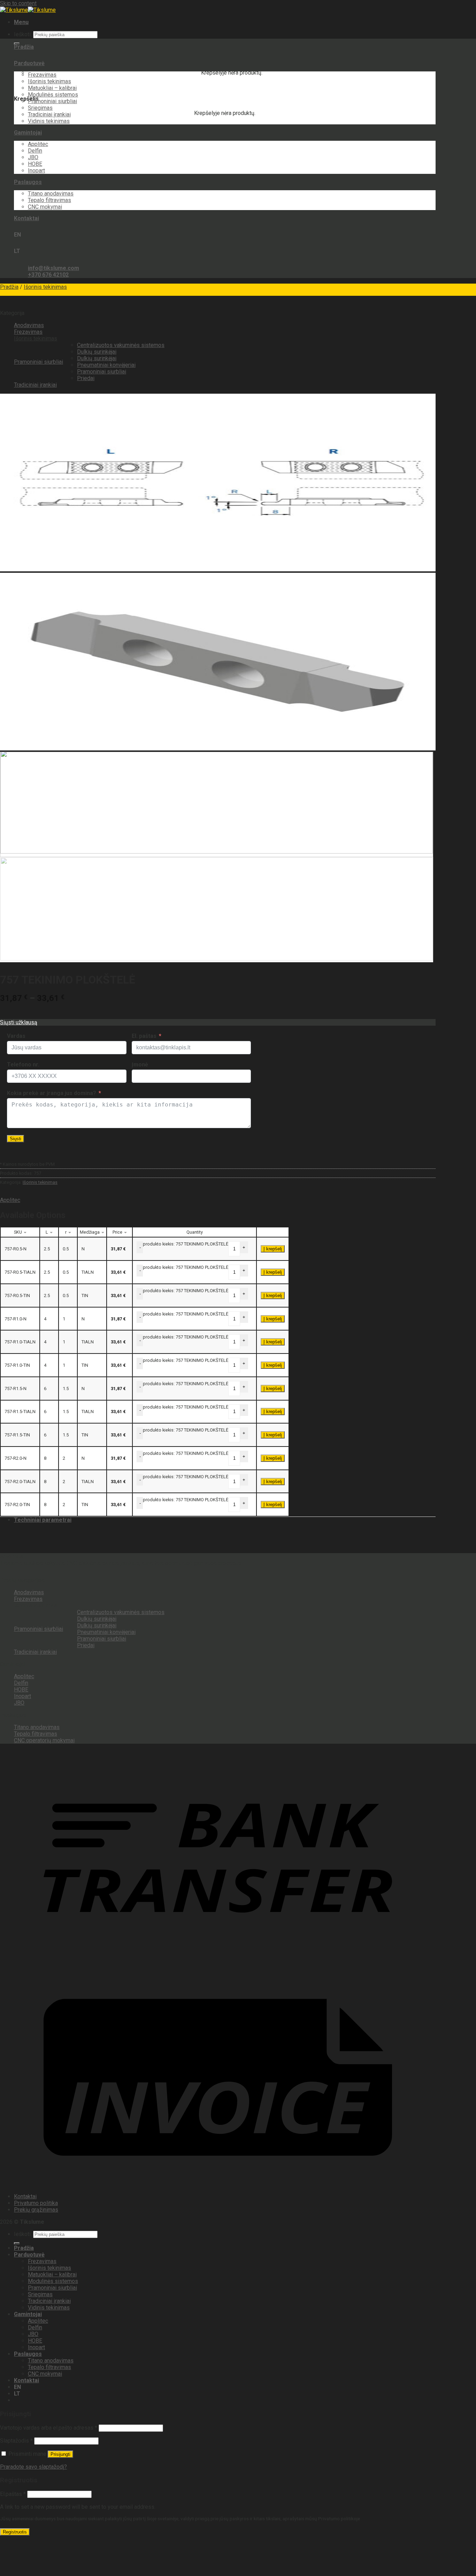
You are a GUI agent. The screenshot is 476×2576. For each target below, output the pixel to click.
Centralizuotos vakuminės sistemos (121, 345)
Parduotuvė (29, 63)
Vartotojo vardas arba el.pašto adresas (49, 2428)
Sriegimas (40, 108)
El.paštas (13, 2494)
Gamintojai (28, 133)
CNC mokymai (45, 207)
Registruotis (15, 2532)
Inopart (36, 171)
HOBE (35, 164)
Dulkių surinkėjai (97, 352)
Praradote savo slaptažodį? (33, 2467)
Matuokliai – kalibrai (52, 88)
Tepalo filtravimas (49, 200)
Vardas (16, 1036)
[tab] (225, 1520)
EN (17, 235)
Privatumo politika (36, 2203)
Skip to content (18, 3)
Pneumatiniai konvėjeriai (106, 365)
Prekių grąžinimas (36, 2210)
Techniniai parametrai (43, 1520)
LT (17, 251)
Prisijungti (60, 2454)
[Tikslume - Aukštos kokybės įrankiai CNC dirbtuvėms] (28, 10)
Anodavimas (29, 325)
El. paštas (144, 1036)
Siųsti (16, 1139)
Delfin (35, 151)
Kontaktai (26, 218)
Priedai (86, 378)
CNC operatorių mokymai (44, 1740)
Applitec (38, 144)
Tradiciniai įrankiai (49, 114)
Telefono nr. (23, 1065)
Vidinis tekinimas (49, 121)
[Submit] (17, 2243)
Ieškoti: (23, 34)
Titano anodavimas (51, 194)
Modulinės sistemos (53, 95)
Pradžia (24, 47)
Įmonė (140, 1065)
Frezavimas (42, 75)
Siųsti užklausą (19, 1022)
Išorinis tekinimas (49, 81)
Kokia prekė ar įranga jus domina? (52, 1093)
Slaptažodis (16, 2441)
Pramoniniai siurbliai (52, 101)
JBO (33, 157)
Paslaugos (28, 182)
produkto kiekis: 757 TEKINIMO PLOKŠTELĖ (186, 1244)
